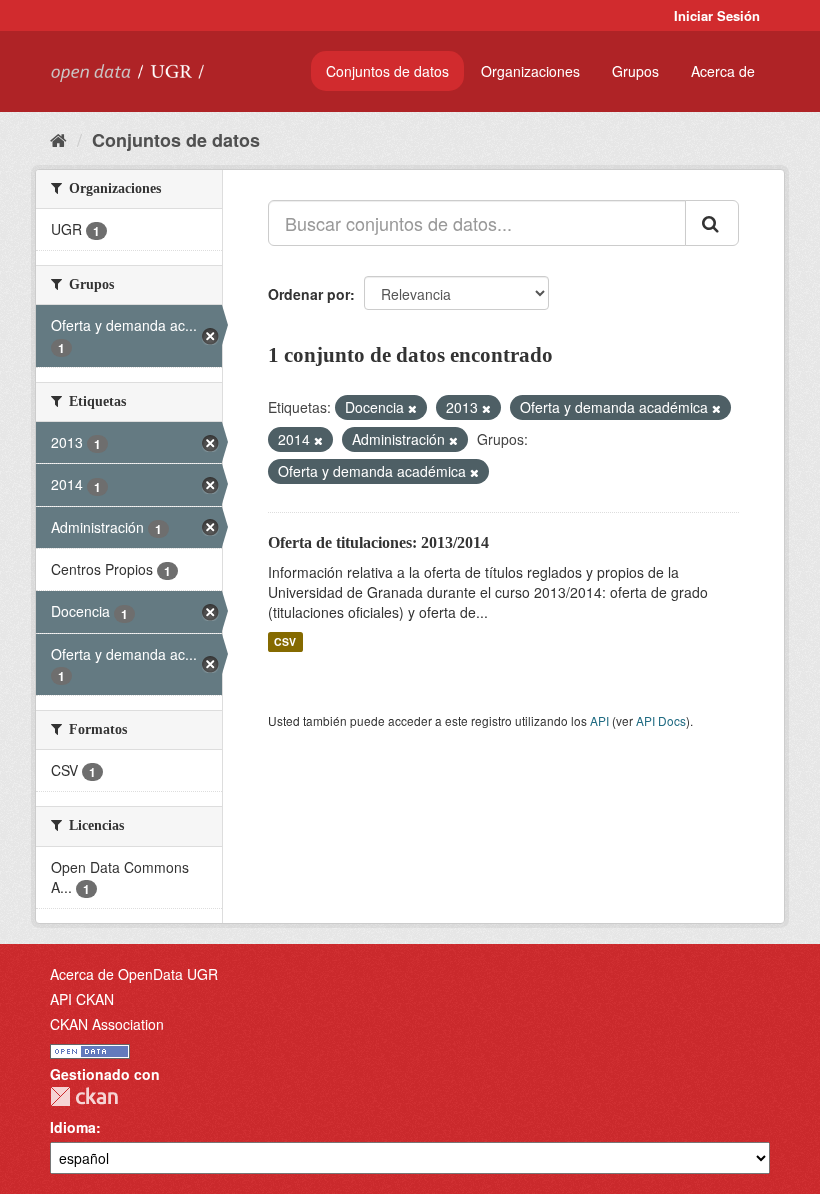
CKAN (84, 1096)
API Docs (661, 720)
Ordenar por (309, 294)
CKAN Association (107, 1024)
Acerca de (723, 71)
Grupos (635, 71)
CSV (285, 641)
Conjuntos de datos (387, 71)
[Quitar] (412, 408)
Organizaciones (530, 71)
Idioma (73, 1127)
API (599, 720)
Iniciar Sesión (717, 15)
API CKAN (82, 999)
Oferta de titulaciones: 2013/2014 (378, 542)
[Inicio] (58, 139)
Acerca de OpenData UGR (134, 974)
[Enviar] (712, 223)
